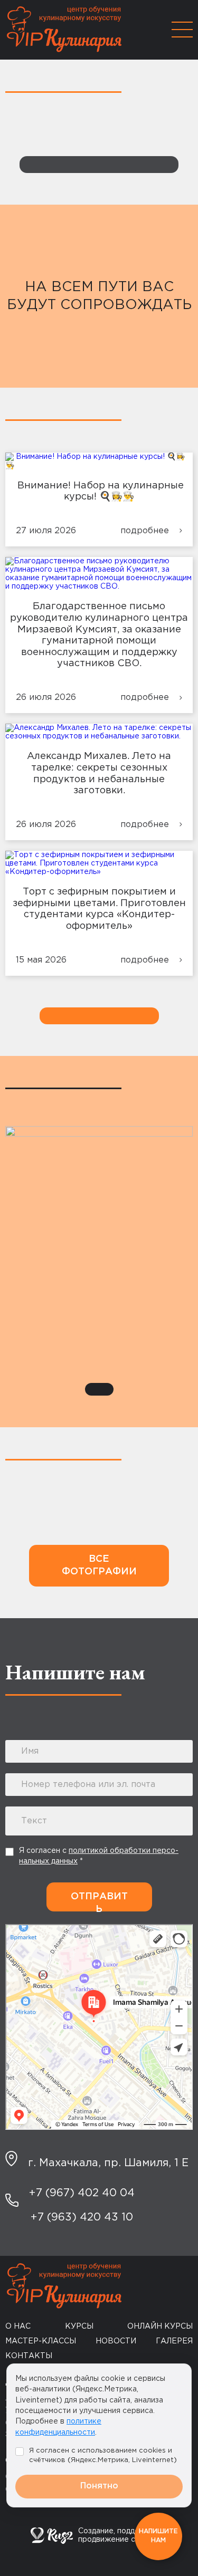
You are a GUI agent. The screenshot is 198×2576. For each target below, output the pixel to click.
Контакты (29, 2356)
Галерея (174, 2341)
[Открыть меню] (182, 30)
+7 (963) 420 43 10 (82, 2217)
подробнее (145, 531)
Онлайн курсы (160, 2327)
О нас (18, 2327)
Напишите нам (158, 2536)
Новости (116, 2341)
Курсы (79, 2327)
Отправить (99, 1902)
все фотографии (99, 1565)
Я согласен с (99, 1856)
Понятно (99, 2486)
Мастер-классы (41, 2341)
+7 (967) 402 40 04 (82, 2193)
